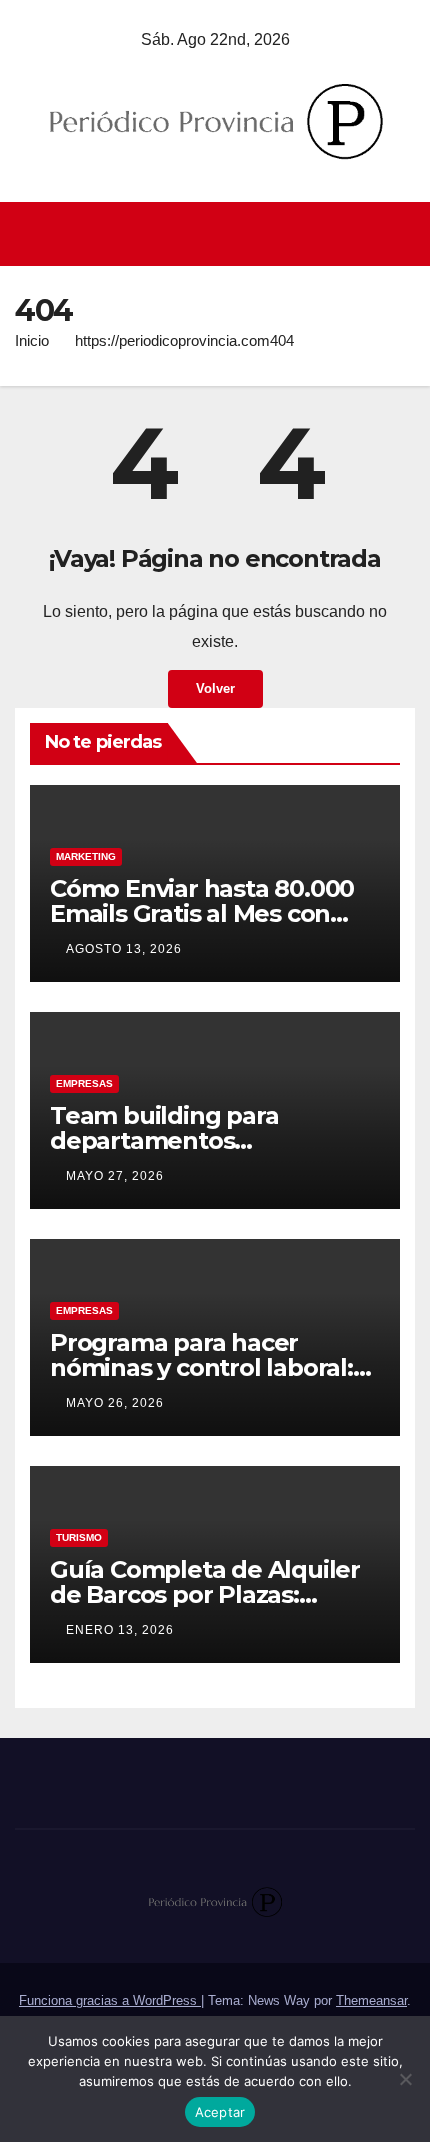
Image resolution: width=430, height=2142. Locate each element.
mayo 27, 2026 (115, 1176)
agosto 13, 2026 (124, 949)
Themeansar (371, 2000)
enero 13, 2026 (120, 1630)
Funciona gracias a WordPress (110, 2000)
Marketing (86, 856)
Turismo (79, 1537)
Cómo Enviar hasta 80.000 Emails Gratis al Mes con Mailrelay (202, 913)
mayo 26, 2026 (115, 1403)
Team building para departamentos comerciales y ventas (172, 1140)
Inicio (32, 340)
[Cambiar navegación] (220, 234)
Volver (215, 688)
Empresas (84, 1083)
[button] (403, 233)
